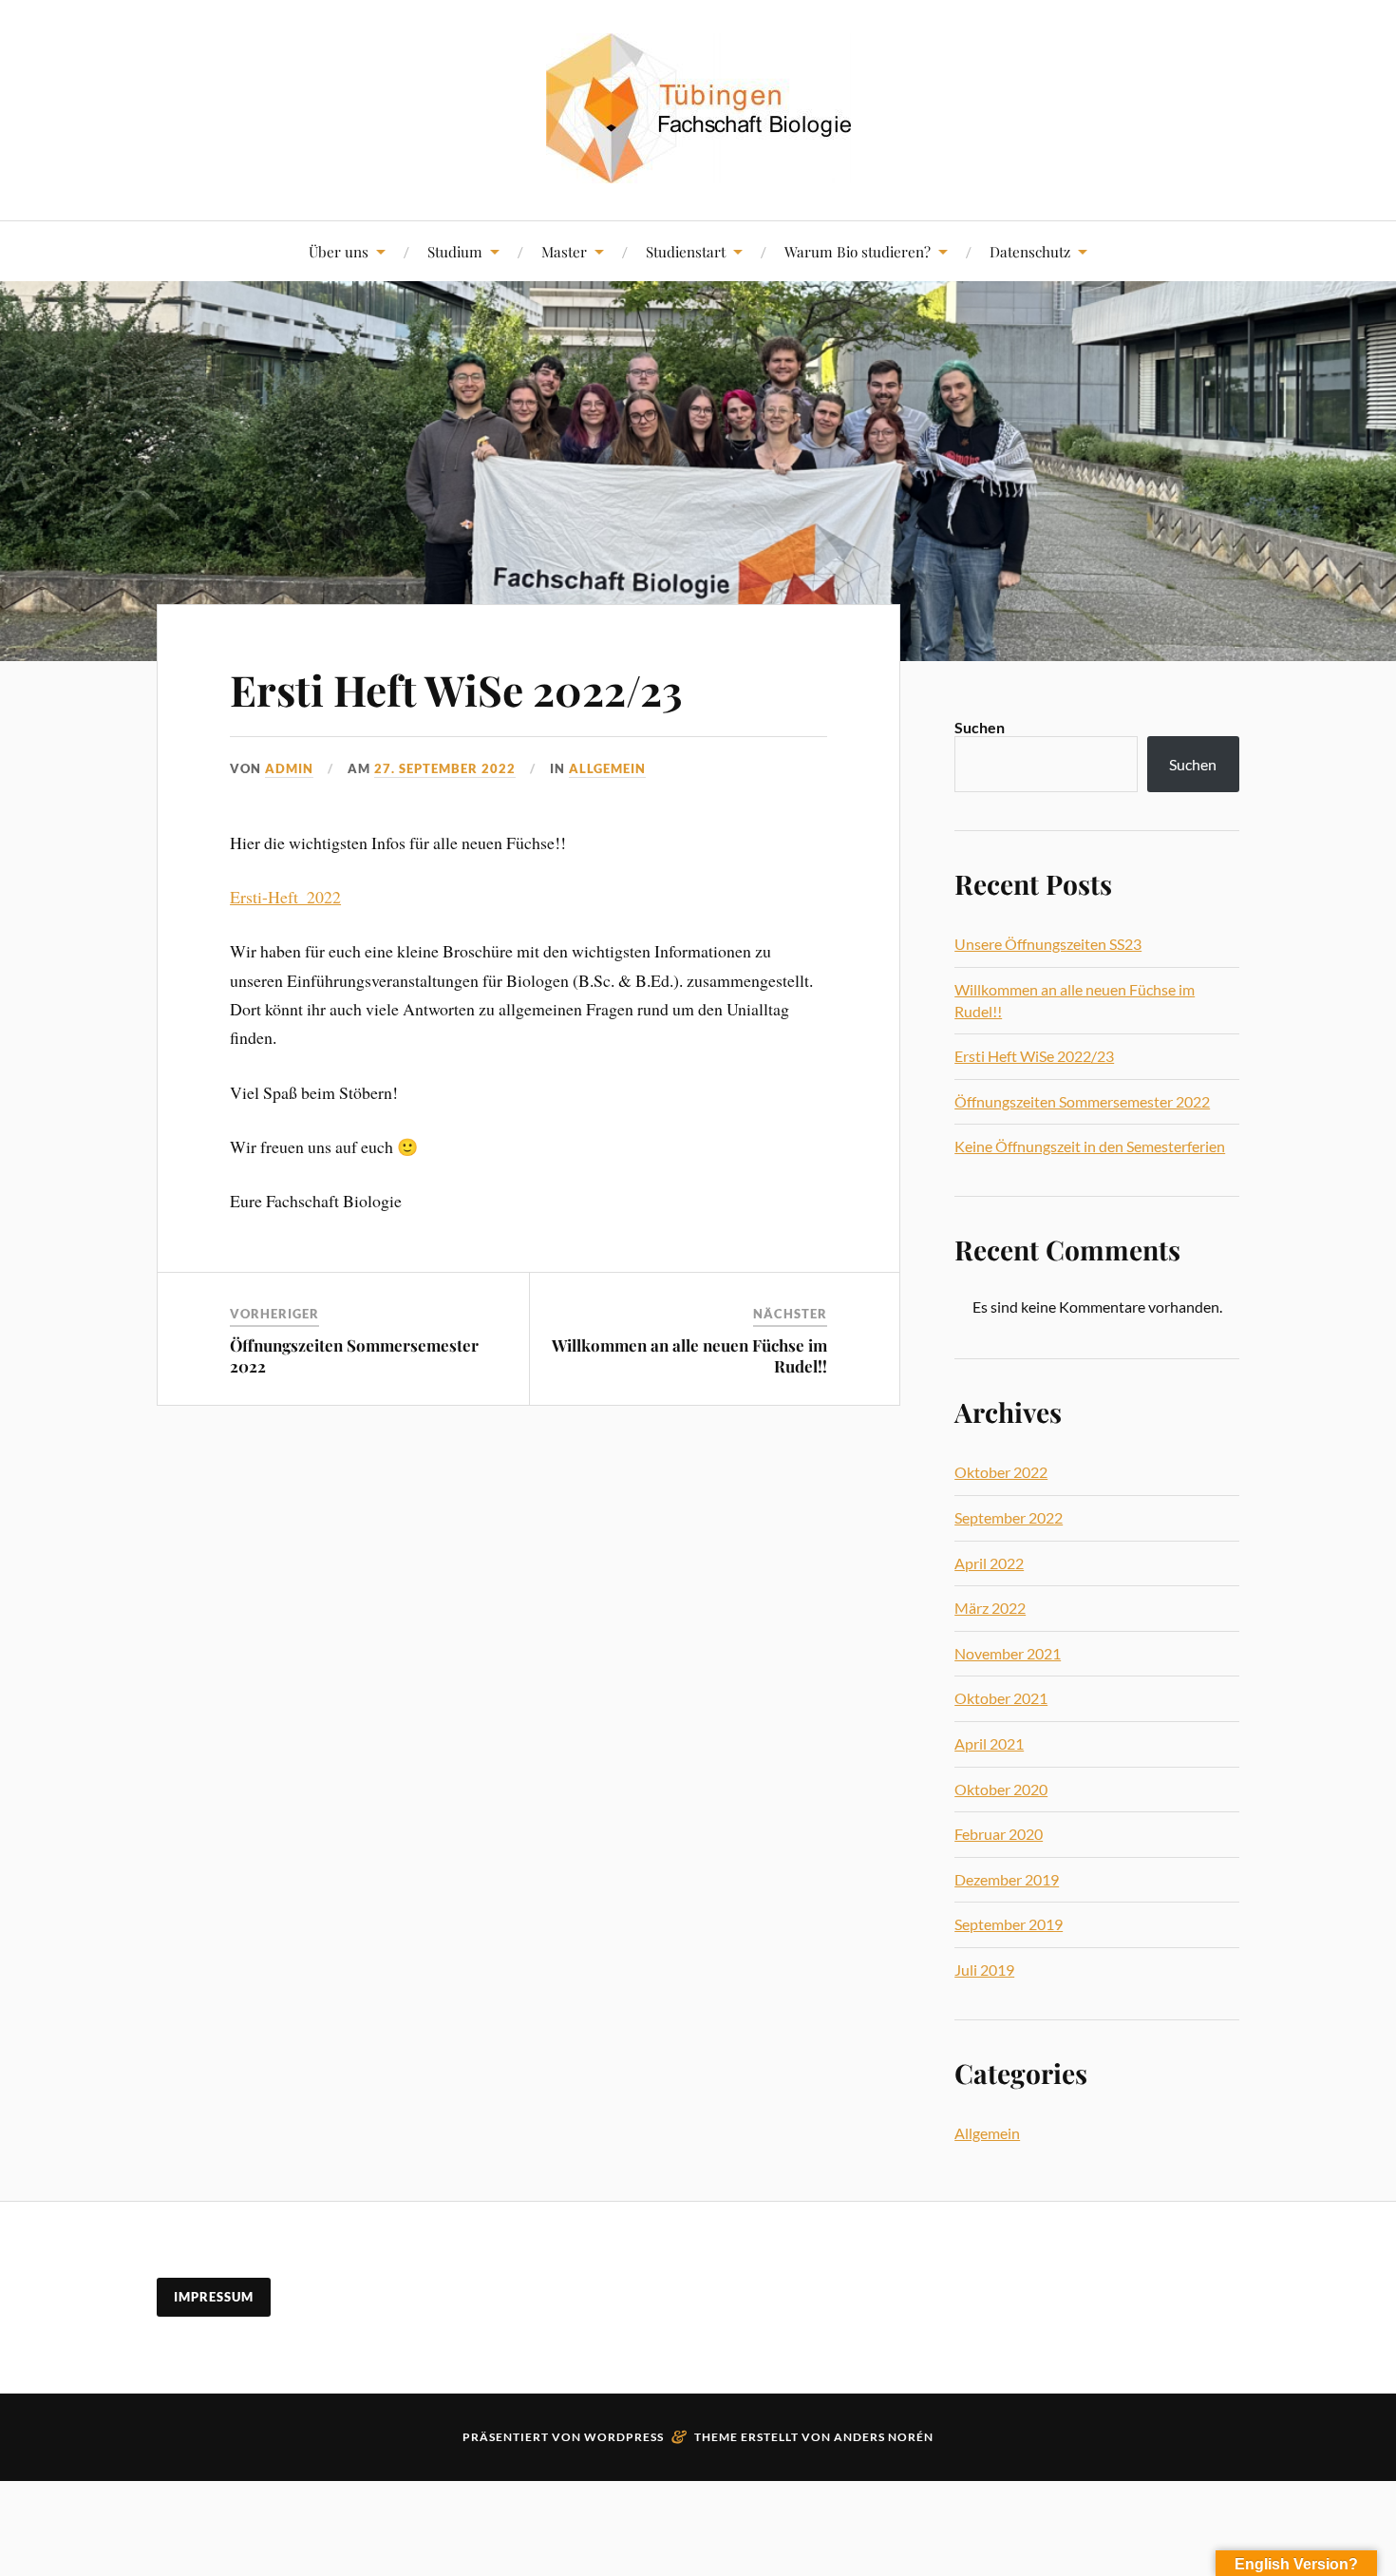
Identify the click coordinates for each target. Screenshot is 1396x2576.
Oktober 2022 (1001, 1472)
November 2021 (1008, 1653)
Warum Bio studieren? (858, 251)
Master (564, 251)
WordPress (624, 2437)
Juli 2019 (984, 1970)
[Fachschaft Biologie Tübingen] (698, 108)
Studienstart (686, 251)
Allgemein (607, 768)
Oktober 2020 (1001, 1789)
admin (289, 768)
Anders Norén (884, 2437)
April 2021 (989, 1743)
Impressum (214, 2297)
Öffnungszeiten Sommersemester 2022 (1082, 1101)
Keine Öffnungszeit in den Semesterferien (1090, 1146)
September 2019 (1009, 1924)
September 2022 (1009, 1517)
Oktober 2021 (1001, 1698)
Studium (455, 251)
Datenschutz (1030, 251)
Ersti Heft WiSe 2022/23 (456, 689)
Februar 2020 (999, 1834)
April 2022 (989, 1563)
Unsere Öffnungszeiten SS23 (1048, 944)
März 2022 (990, 1608)
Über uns (339, 251)
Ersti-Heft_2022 (285, 897)
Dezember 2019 (1007, 1879)
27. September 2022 (445, 768)
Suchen (980, 727)
